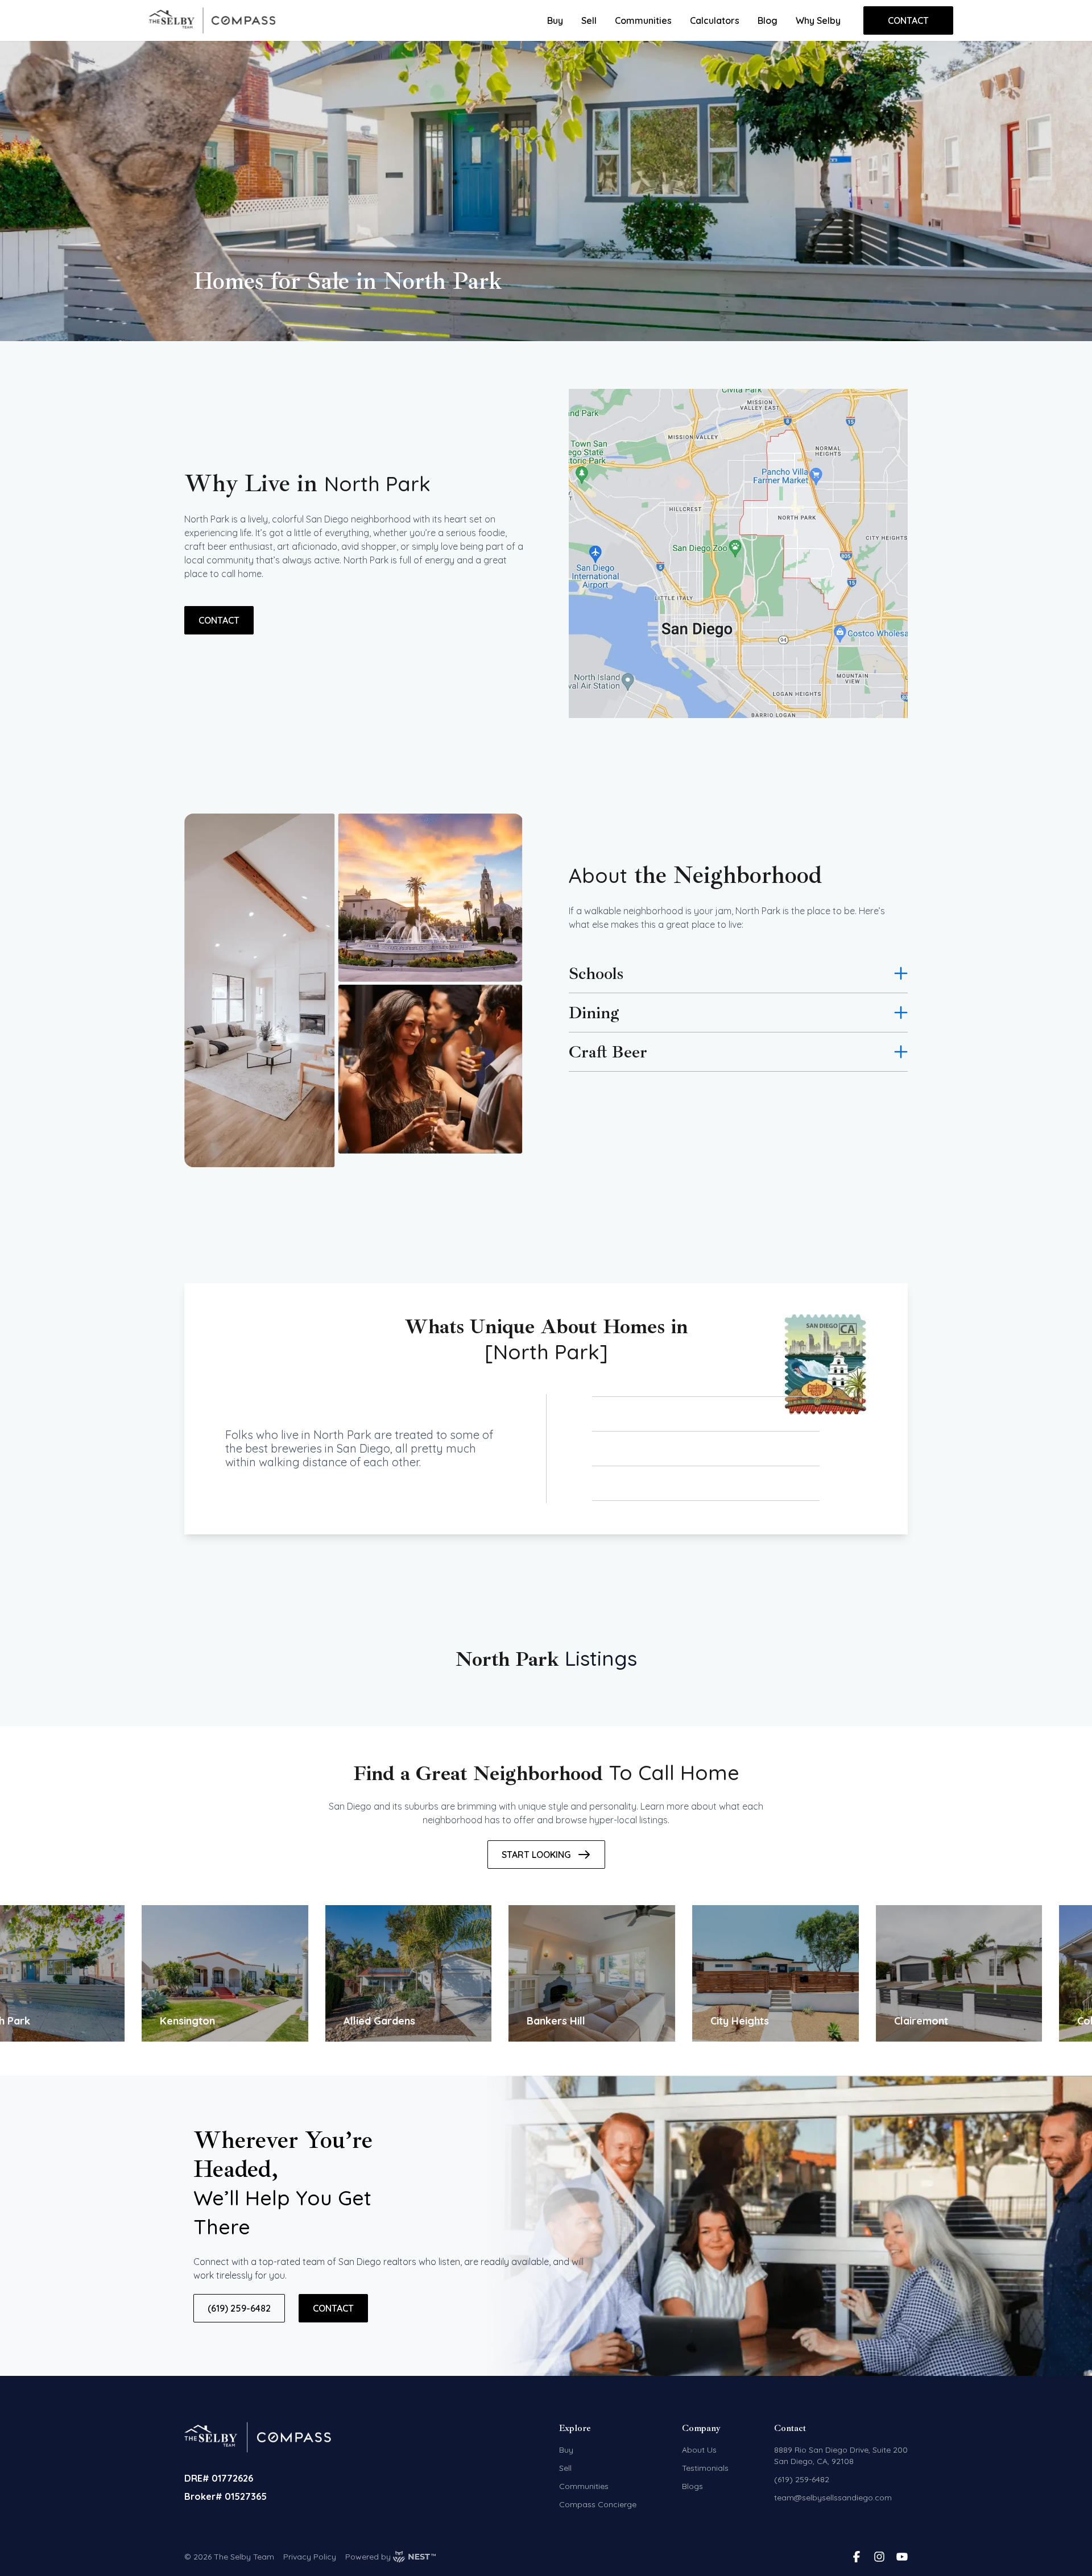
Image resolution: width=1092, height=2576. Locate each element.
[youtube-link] (902, 2557)
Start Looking (536, 1855)
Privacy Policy (310, 2557)
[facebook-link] (857, 2557)
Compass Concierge (598, 2504)
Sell (589, 20)
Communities (643, 20)
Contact (908, 20)
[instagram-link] (879, 2557)
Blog (768, 20)
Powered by (368, 2557)
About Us (699, 2450)
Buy (555, 20)
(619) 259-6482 (239, 2308)
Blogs (692, 2486)
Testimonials (705, 2468)
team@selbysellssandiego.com (833, 2498)
